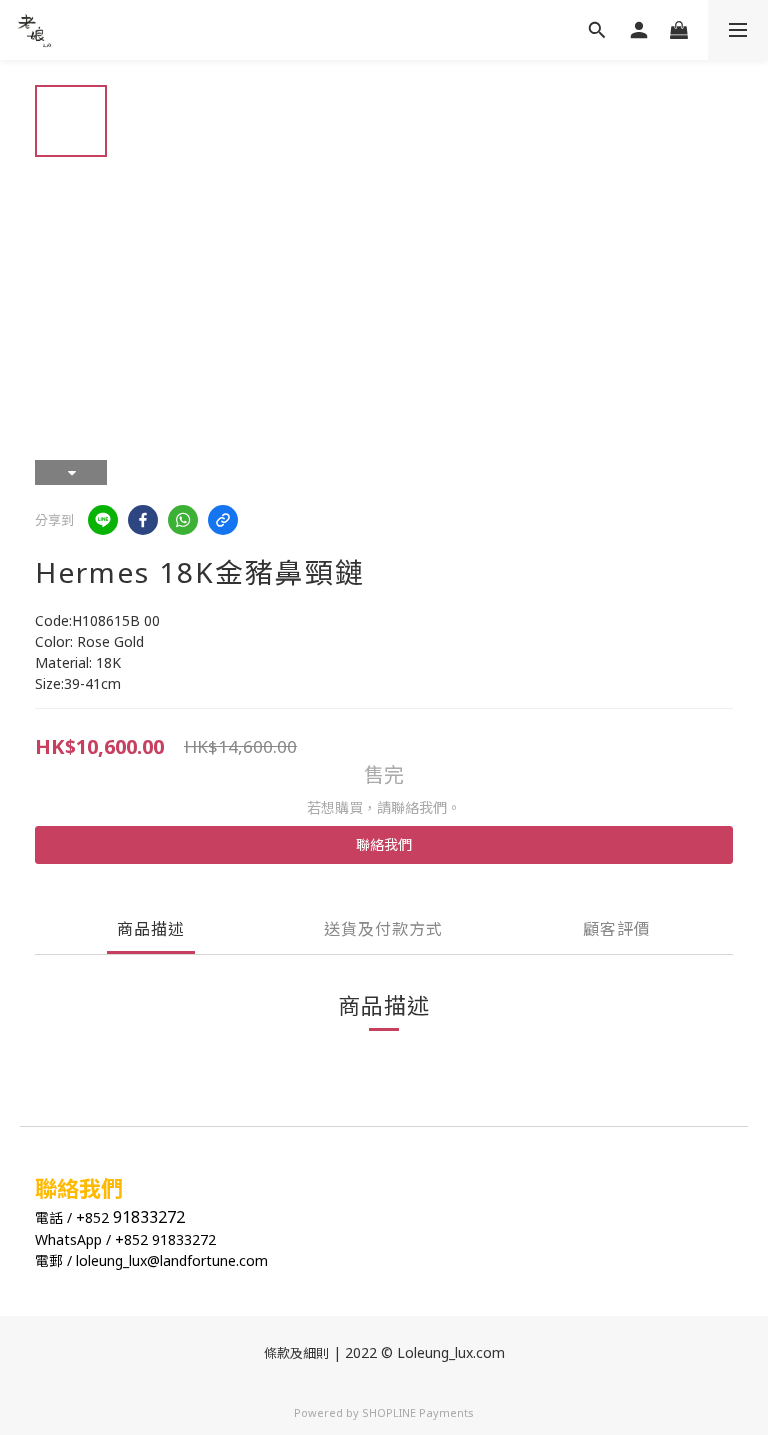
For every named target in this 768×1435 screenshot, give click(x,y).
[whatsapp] (183, 520)
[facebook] (143, 520)
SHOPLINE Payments (418, 1412)
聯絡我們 (384, 844)
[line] (103, 520)
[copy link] (223, 520)
